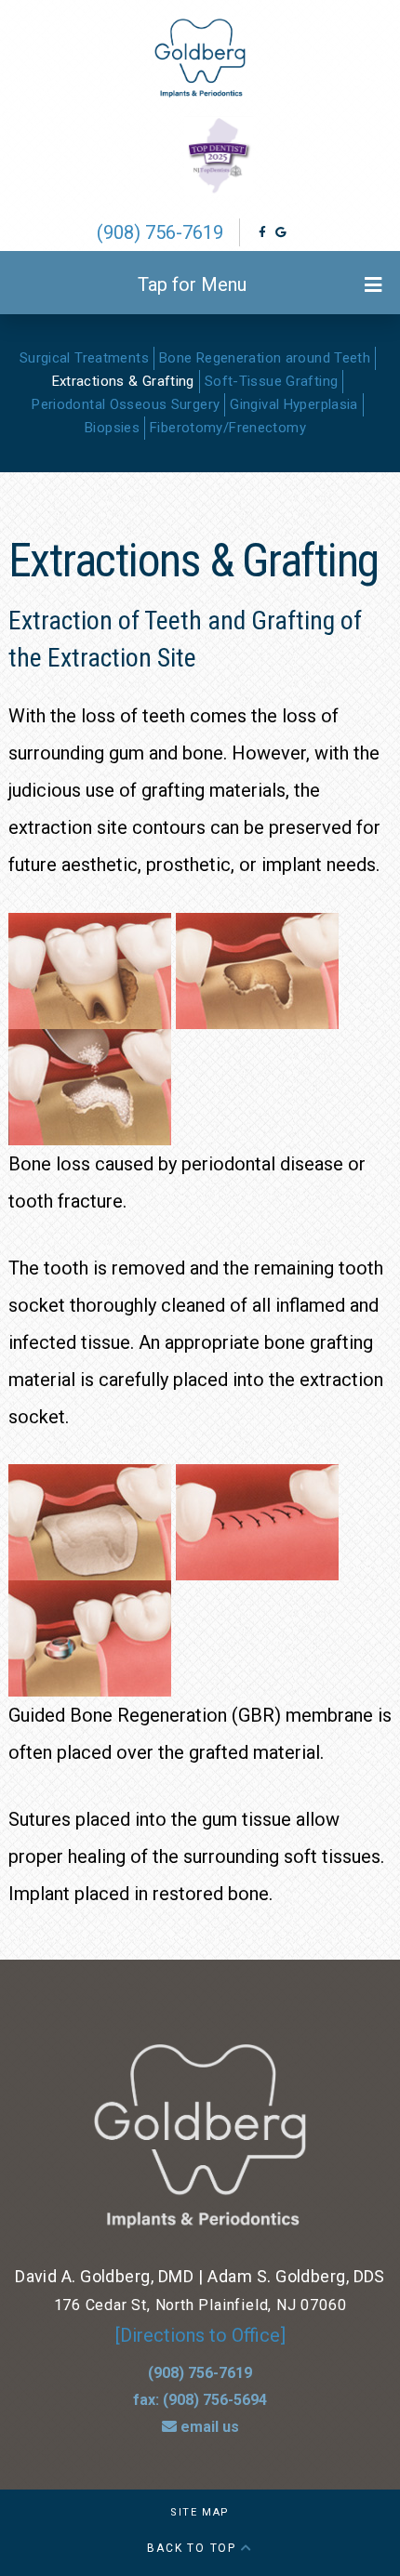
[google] (280, 232)
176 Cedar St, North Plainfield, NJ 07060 (200, 2305)
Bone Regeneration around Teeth (265, 358)
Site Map (200, 2512)
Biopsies (112, 428)
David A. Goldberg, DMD (104, 2276)
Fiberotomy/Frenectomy (228, 428)
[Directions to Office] (200, 2335)
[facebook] (262, 232)
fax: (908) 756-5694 (200, 2400)
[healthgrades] (299, 232)
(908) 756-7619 (160, 232)
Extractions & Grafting (123, 381)
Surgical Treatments (84, 358)
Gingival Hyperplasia (294, 404)
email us (208, 2427)
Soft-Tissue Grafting (272, 381)
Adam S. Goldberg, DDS (296, 2276)
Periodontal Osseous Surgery (126, 404)
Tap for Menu (192, 284)
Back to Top (194, 2548)
